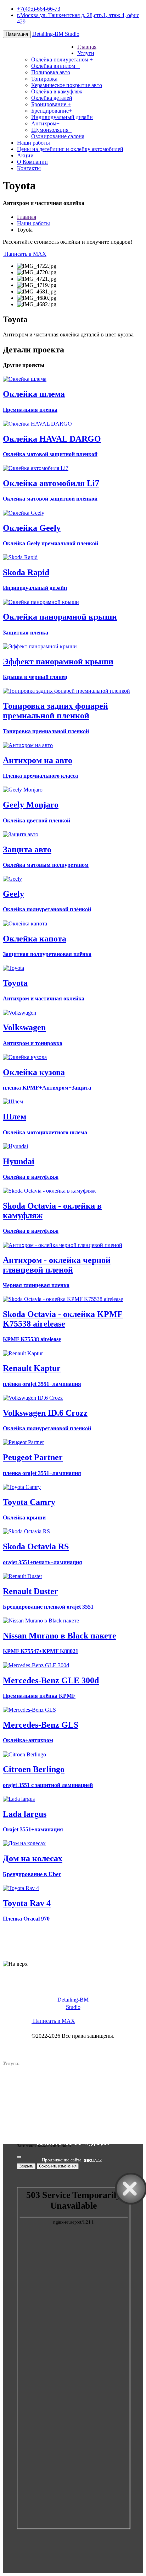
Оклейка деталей (52, 98)
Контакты (29, 168)
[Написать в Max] (73, 1957)
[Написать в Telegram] (73, 1942)
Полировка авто (51, 72)
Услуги (86, 53)
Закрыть (26, 2166)
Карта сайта (92, 2110)
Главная (87, 47)
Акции (25, 155)
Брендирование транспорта (44, 2089)
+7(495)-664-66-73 (39, 9)
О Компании (32, 162)
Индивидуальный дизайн (62, 117)
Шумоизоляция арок (37, 2103)
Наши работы (33, 143)
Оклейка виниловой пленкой (108, 2076)
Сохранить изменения (58, 2166)
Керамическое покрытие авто (67, 85)
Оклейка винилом (55, 66)
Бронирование (51, 104)
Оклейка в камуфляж (57, 91)
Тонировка (44, 79)
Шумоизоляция (51, 130)
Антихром (45, 123)
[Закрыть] (19, 2157)
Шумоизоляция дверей (102, 2103)
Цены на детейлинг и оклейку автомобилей (70, 149)
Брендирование (52, 111)
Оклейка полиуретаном (62, 60)
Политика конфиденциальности (73, 2043)
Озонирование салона (58, 136)
